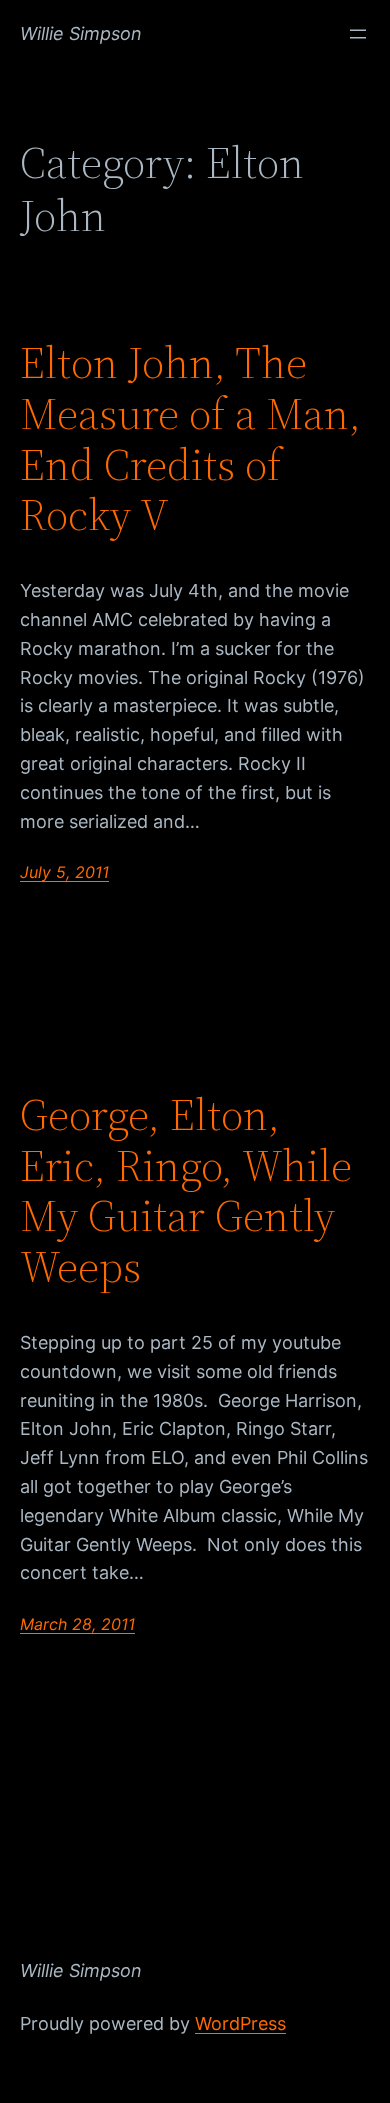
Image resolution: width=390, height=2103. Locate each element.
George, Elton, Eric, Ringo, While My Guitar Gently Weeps (186, 1191)
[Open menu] (358, 34)
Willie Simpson (81, 33)
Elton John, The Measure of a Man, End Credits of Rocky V (190, 439)
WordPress (240, 2023)
